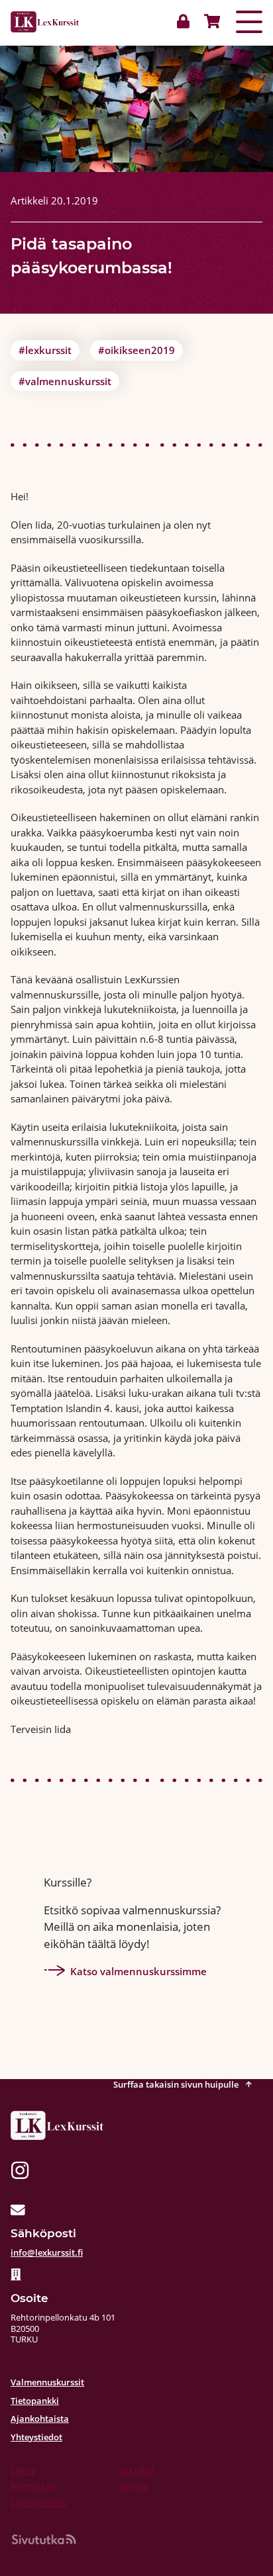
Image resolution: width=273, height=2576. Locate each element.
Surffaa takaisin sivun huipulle (177, 2084)
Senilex (133, 2486)
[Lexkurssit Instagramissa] (20, 2172)
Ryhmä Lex (33, 2486)
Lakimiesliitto (39, 2503)
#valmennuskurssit (65, 381)
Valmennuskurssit (47, 2382)
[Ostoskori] (209, 22)
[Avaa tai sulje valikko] (249, 22)
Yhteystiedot (36, 2437)
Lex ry (23, 2470)
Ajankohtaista (40, 2419)
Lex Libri (136, 2470)
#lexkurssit (45, 350)
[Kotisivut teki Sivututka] (44, 2539)
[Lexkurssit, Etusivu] (45, 22)
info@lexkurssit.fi (47, 2252)
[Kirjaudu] (186, 22)
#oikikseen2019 (136, 350)
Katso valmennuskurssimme (138, 1971)
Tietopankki (35, 2401)
